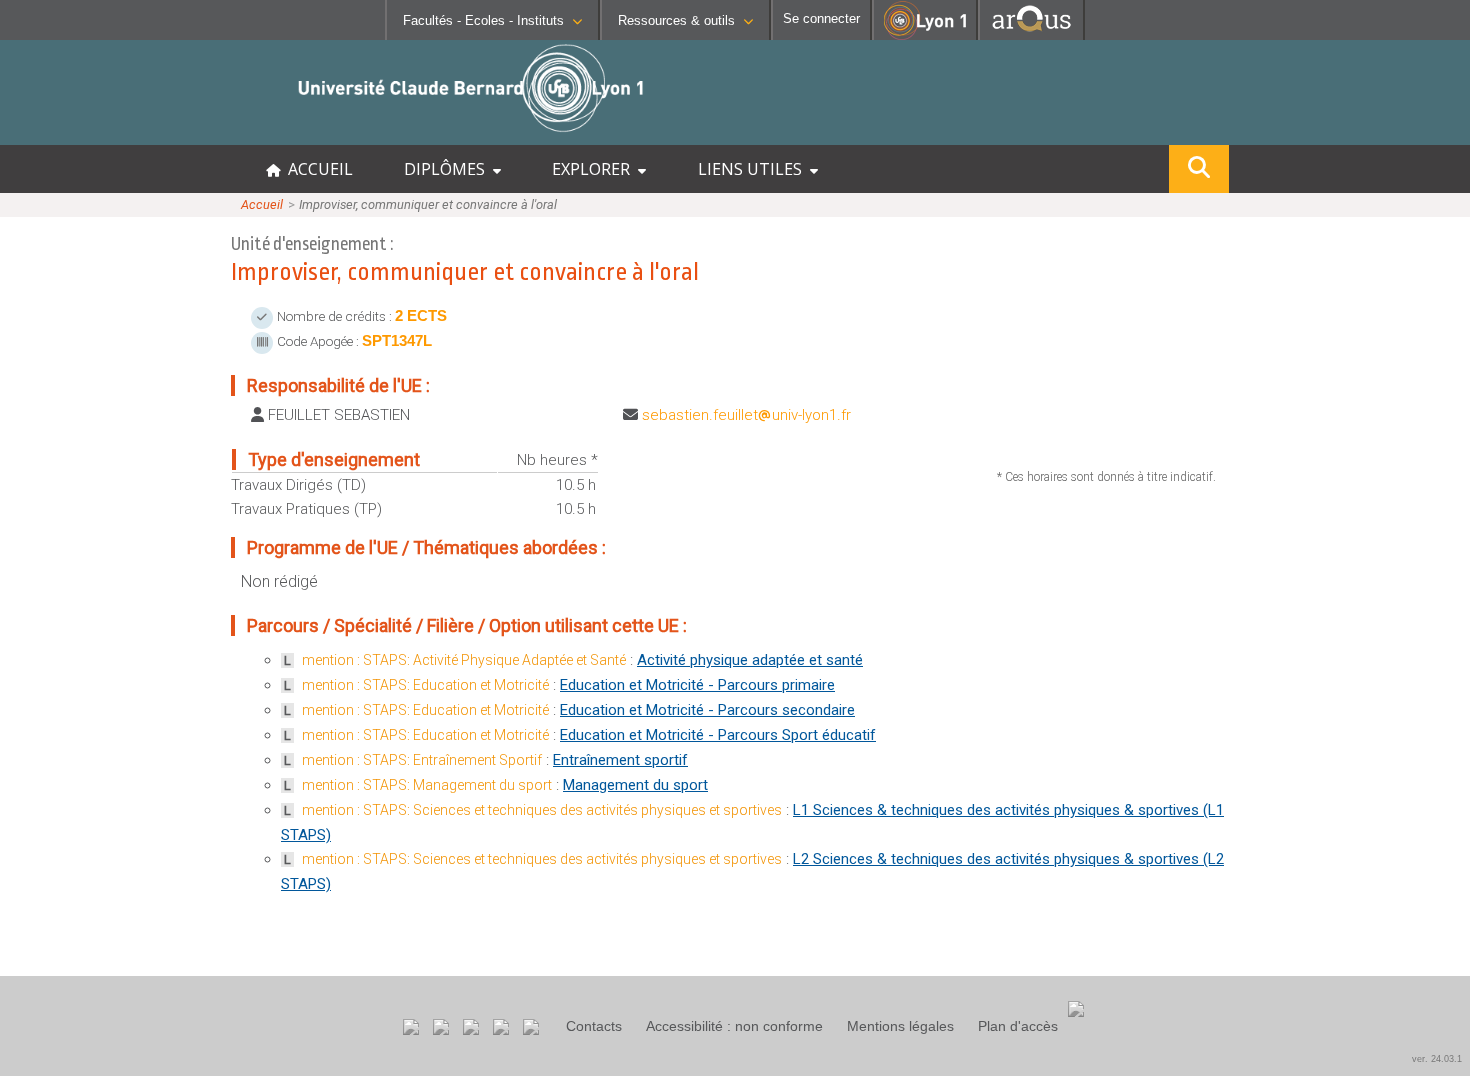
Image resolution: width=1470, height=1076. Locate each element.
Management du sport (635, 785)
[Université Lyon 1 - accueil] (176, 134)
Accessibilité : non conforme (734, 1026)
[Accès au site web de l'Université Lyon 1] (925, 35)
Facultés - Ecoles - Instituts (483, 20)
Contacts (594, 1026)
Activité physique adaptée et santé (750, 660)
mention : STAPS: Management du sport (427, 785)
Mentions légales (900, 1026)
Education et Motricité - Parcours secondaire (707, 710)
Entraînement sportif (620, 760)
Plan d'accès (1018, 1026)
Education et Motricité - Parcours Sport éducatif (718, 735)
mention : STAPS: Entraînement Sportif (422, 760)
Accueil (262, 204)
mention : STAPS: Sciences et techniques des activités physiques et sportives (542, 810)
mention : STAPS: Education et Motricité (425, 685)
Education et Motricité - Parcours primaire (697, 685)
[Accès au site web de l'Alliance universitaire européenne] (1031, 34)
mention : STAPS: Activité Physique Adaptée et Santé (464, 660)
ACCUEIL (316, 169)
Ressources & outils (676, 20)
